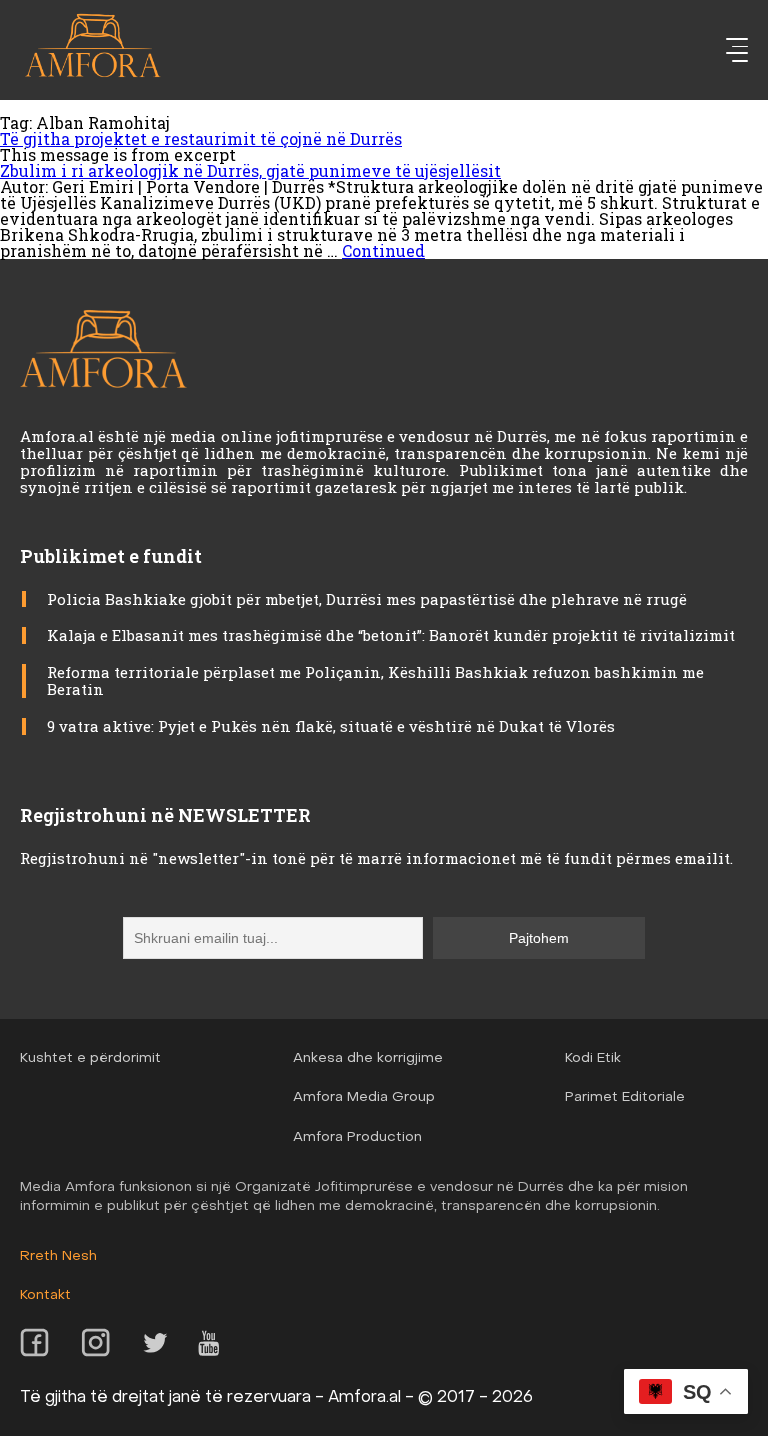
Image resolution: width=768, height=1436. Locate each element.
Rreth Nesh (58, 1256)
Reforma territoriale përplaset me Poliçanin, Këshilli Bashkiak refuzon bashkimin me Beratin (375, 680)
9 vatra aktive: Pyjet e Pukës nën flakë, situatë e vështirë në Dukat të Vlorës (331, 726)
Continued (383, 250)
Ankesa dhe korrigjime (368, 1058)
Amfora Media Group (364, 1097)
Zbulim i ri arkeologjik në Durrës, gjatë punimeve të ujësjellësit (250, 170)
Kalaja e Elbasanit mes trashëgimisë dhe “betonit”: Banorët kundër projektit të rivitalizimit (393, 635)
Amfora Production (357, 1137)
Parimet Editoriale (625, 1097)
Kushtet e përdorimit (90, 1058)
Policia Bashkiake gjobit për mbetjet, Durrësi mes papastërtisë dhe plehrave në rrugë (367, 599)
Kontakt (45, 1295)
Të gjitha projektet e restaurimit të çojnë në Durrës (201, 138)
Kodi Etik (593, 1058)
